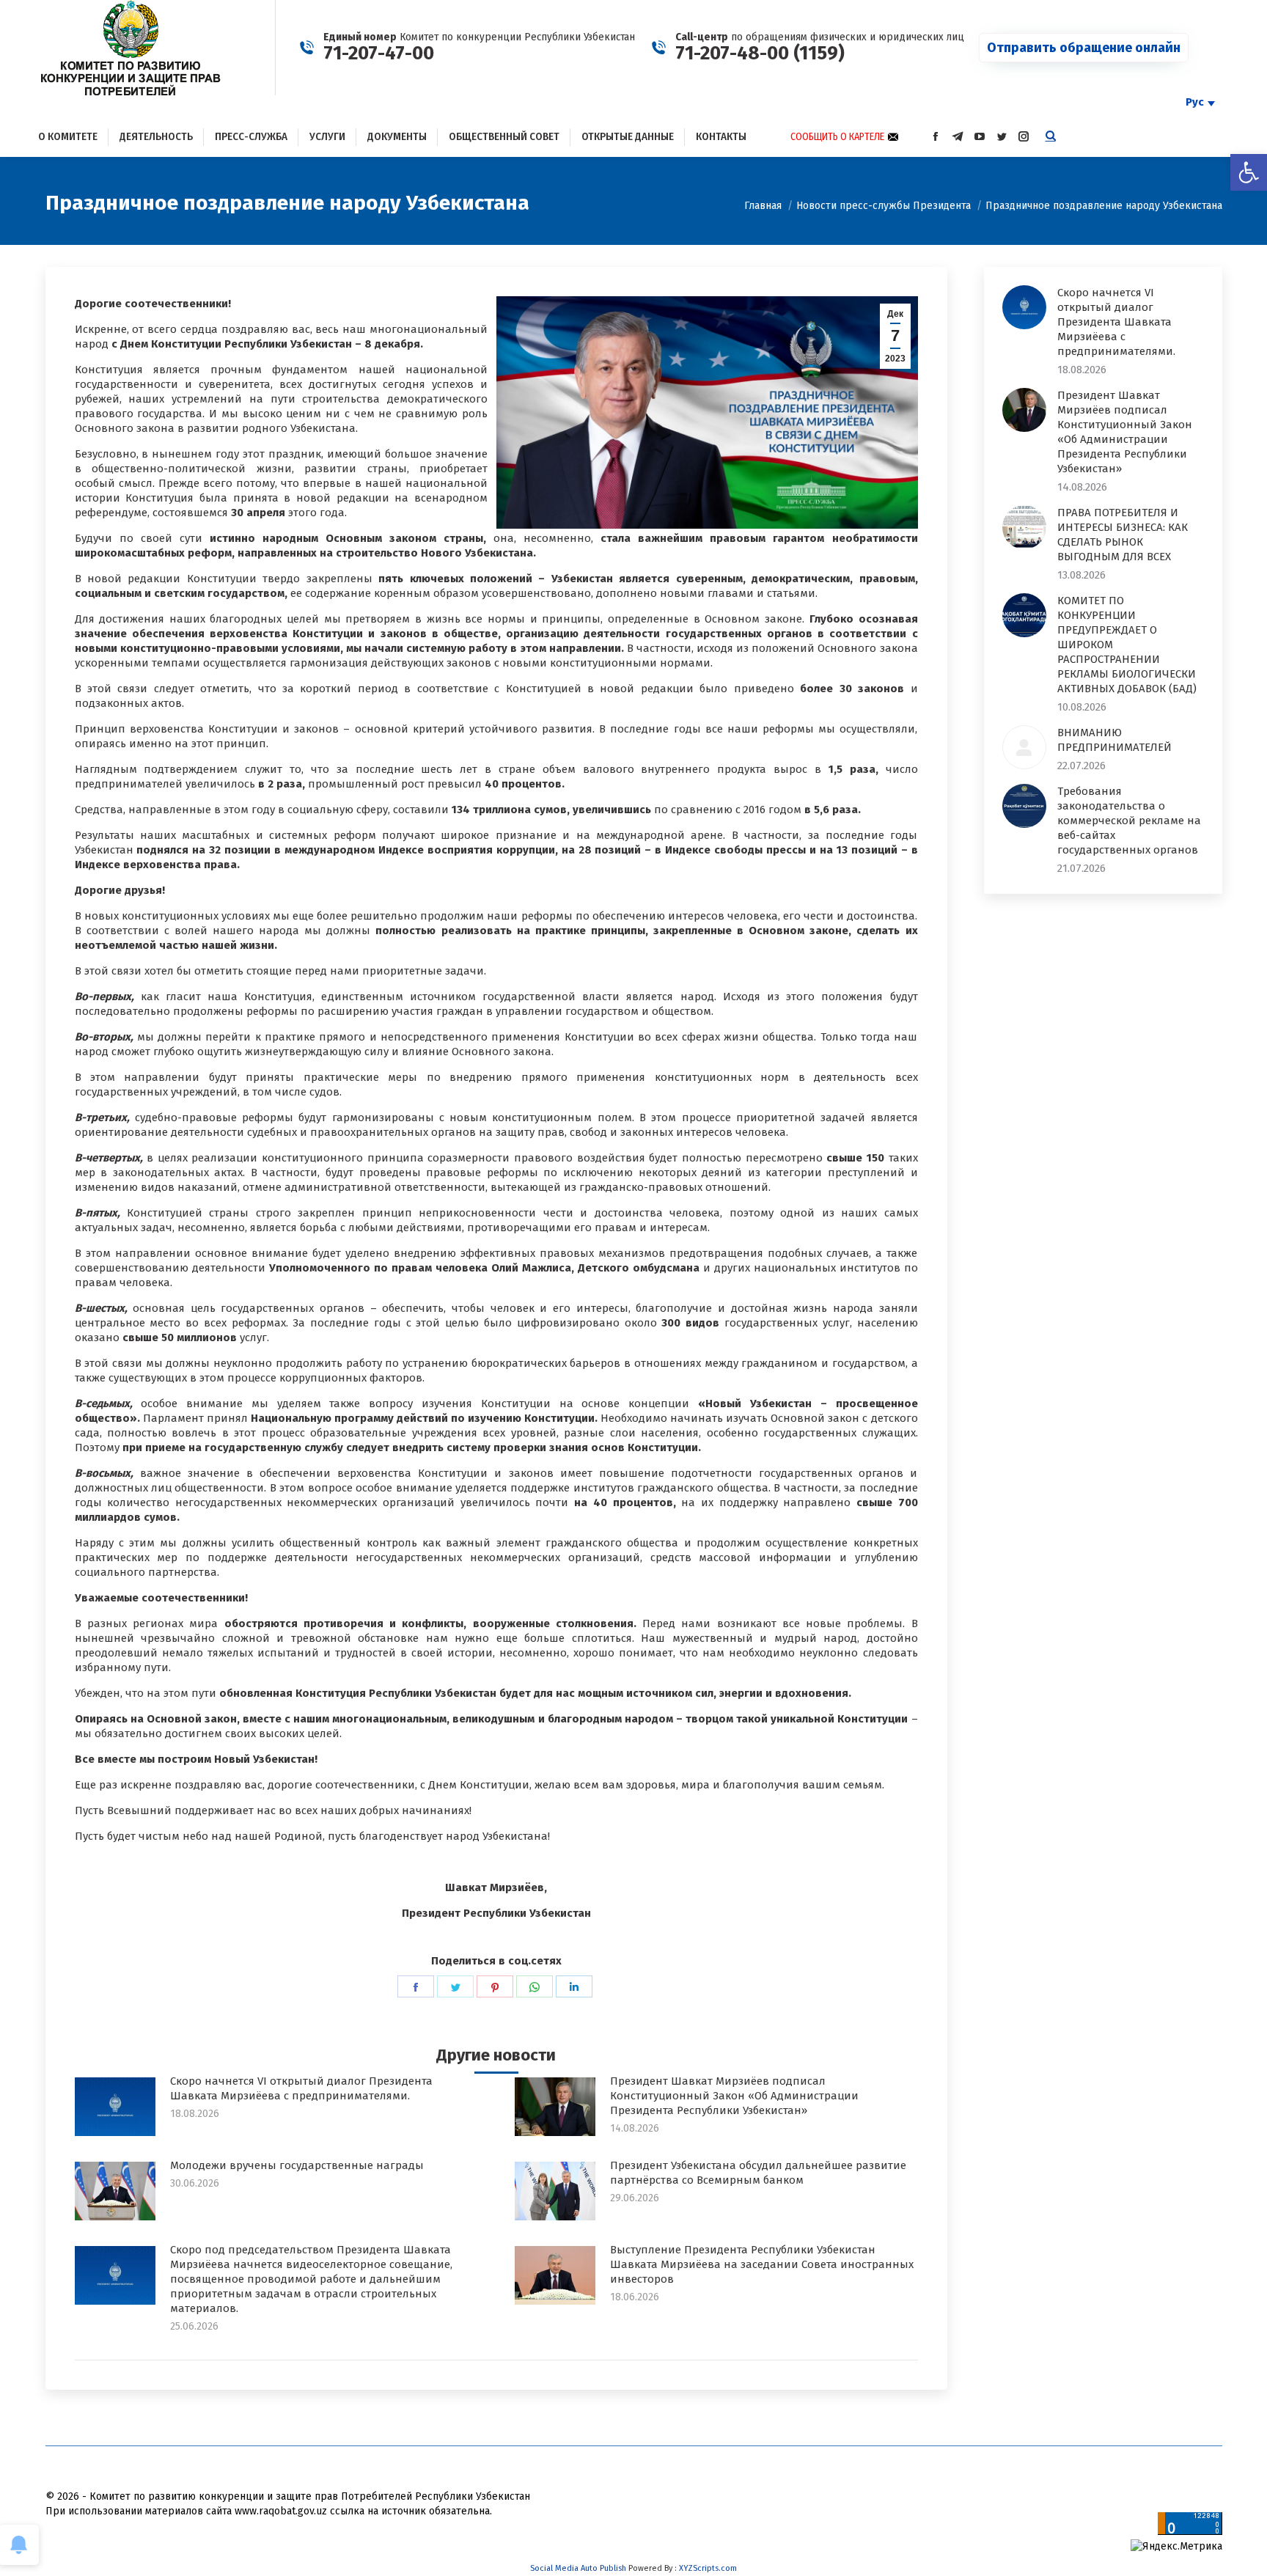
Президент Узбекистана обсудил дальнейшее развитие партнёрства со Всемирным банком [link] (758, 2173)
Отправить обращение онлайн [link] (1084, 48)
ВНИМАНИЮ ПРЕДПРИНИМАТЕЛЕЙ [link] (1114, 740)
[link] (1249, 172)
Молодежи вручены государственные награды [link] (297, 2165)
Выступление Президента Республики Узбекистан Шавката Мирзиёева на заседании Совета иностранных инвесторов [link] (762, 2264)
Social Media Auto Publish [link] (578, 2568)
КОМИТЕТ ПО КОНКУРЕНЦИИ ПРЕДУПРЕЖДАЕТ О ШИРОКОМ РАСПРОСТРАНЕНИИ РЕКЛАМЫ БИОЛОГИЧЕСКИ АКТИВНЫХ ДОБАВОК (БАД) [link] (1127, 645)
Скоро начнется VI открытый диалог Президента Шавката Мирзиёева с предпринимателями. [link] (301, 2088)
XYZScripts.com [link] (708, 2568)
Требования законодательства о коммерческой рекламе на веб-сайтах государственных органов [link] (1129, 821)
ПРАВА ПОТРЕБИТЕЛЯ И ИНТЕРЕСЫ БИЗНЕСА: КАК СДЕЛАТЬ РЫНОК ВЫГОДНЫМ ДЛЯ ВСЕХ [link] (1123, 535)
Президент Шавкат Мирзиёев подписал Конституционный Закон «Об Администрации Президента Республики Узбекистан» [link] (734, 2096)
